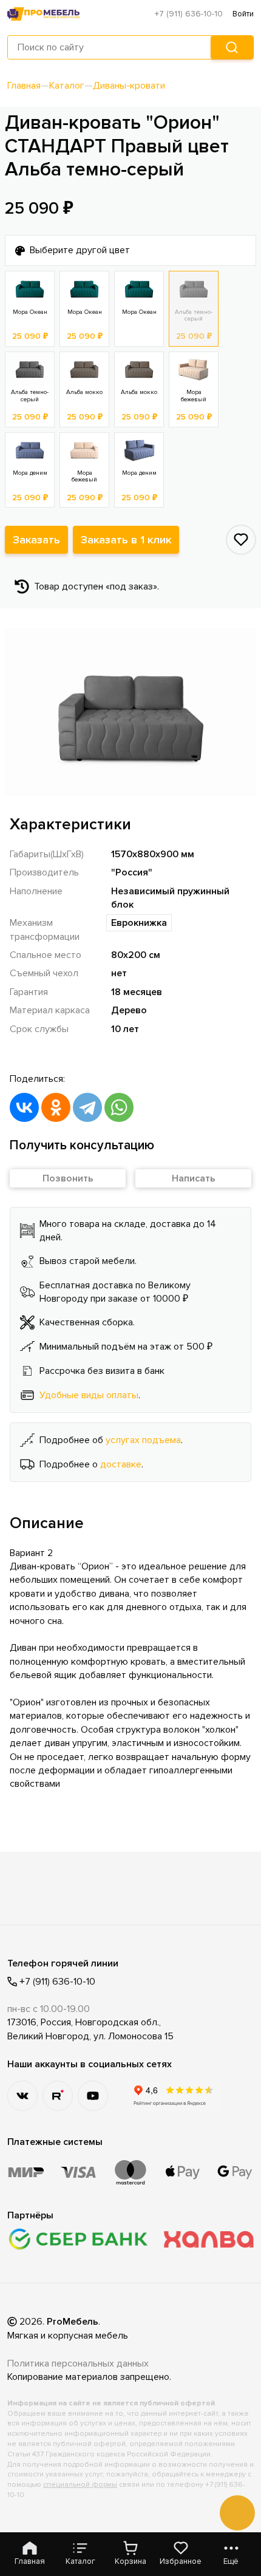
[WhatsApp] (119, 1107)
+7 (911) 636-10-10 (189, 14)
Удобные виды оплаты (89, 1395)
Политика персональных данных (78, 2364)
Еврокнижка (139, 923)
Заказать (36, 540)
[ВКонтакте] (24, 1107)
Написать (194, 1178)
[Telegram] (87, 1107)
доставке (121, 1464)
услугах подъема (143, 1440)
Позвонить (68, 1178)
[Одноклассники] (56, 1107)
